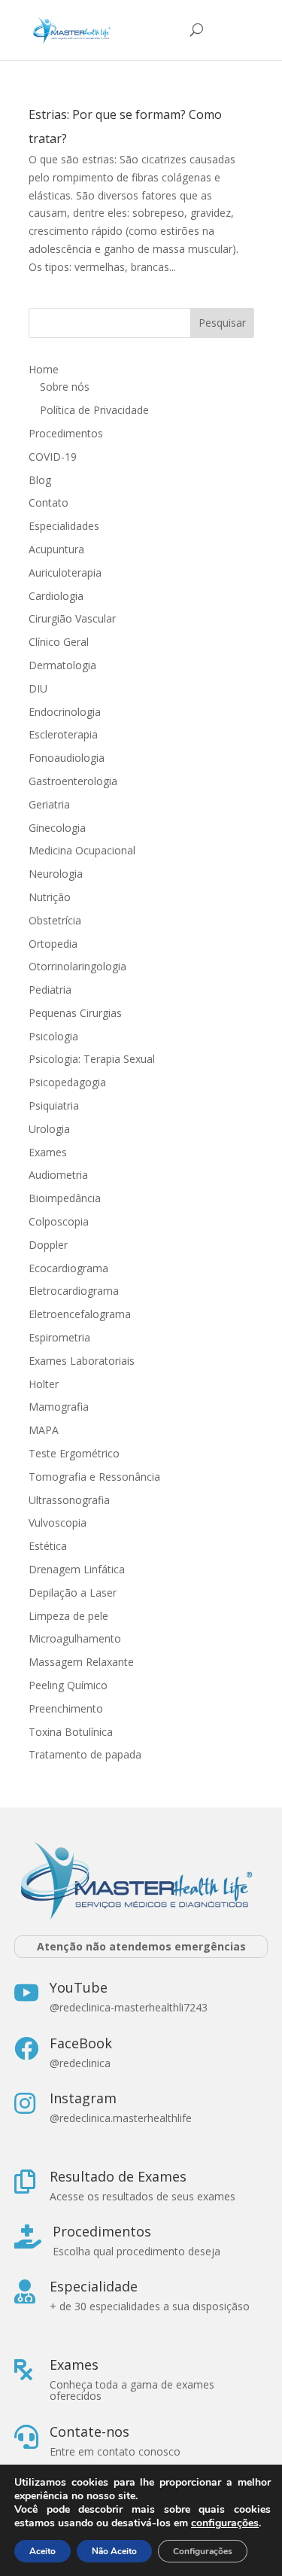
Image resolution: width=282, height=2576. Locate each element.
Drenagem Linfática (77, 1569)
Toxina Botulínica (71, 1732)
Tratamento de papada (85, 1754)
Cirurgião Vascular (72, 618)
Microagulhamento (75, 1638)
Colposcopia (59, 1221)
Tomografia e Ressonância (94, 1477)
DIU (38, 688)
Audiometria (58, 1175)
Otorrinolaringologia (77, 966)
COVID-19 (53, 457)
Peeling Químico (68, 1685)
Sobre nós (65, 387)
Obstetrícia (55, 920)
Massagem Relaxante (81, 1662)
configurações (225, 2523)
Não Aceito (114, 2551)
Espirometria (59, 1337)
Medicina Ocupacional (82, 850)
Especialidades (64, 526)
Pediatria (50, 990)
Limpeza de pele (68, 1616)
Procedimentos (66, 433)
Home (44, 369)
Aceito (42, 2551)
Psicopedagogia (67, 1082)
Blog (40, 480)
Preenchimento (66, 1708)
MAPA (44, 1430)
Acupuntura (56, 549)
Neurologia (56, 874)
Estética (48, 1546)
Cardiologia (56, 596)
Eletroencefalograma (80, 1314)
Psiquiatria (54, 1105)
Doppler (48, 1245)
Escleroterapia (63, 734)
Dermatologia (62, 665)
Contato (49, 502)
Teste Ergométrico (74, 1453)
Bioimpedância (65, 1198)
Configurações (203, 2551)
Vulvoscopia (58, 1522)
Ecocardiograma (68, 1268)
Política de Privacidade (94, 410)
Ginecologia (57, 828)
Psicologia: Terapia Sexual (92, 1059)
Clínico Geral (59, 642)
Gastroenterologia (73, 781)
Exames (48, 1152)
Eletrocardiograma (74, 1291)
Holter (44, 1384)
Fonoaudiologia (67, 758)
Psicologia (53, 1036)
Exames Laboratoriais (82, 1361)
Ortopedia (53, 944)
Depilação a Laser (73, 1592)
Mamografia (59, 1407)
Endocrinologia (65, 712)
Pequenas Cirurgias (75, 1013)
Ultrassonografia (71, 1500)
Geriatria (49, 804)
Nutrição (50, 897)
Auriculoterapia (65, 572)
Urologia (49, 1129)
